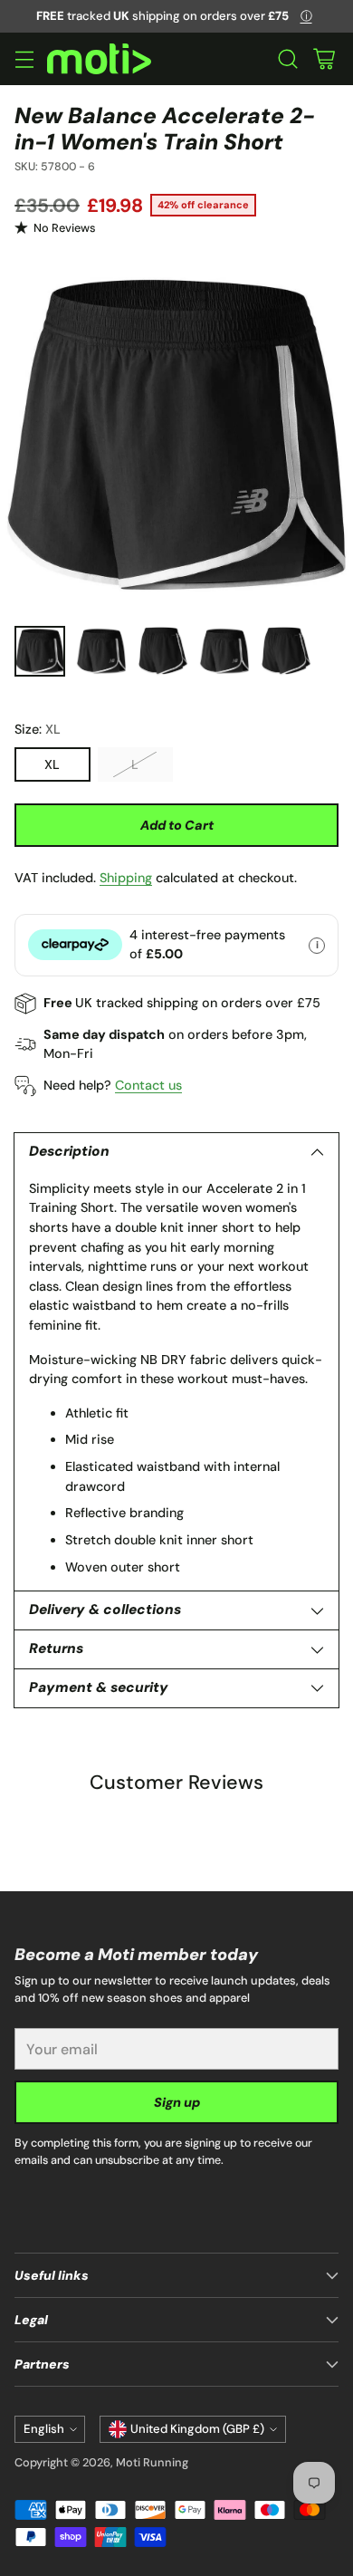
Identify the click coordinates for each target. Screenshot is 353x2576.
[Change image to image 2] (101, 651)
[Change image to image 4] (224, 651)
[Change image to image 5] (286, 651)
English (44, 2429)
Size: (38, 729)
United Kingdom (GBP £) (197, 2429)
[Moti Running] (99, 59)
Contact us (148, 1085)
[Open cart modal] (324, 59)
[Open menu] (24, 59)
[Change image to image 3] (163, 651)
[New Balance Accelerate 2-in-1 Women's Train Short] (176, 435)
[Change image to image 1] (40, 651)
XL (52, 764)
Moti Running (152, 2462)
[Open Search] (287, 59)
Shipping (126, 878)
